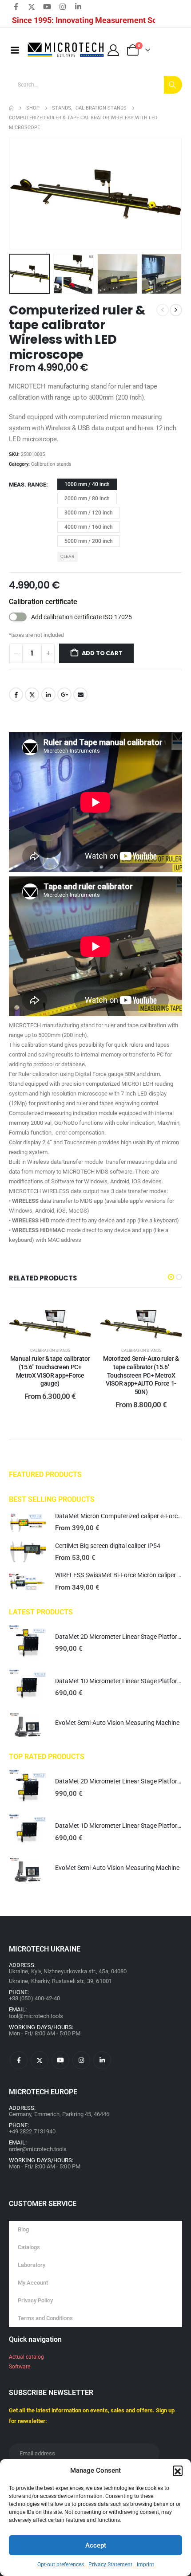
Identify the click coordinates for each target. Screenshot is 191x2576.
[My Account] (113, 50)
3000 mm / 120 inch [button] (89, 513)
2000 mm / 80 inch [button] (87, 499)
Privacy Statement (110, 2564)
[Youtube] (47, 7)
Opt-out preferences (61, 2564)
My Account (33, 2283)
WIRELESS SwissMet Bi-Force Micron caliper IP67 (123, 1575)
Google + (64, 695)
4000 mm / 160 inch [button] (89, 527)
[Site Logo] (66, 50)
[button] (178, 2470)
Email (80, 695)
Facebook (16, 695)
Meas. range (28, 485)
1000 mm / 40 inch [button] (87, 484)
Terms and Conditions (45, 2318)
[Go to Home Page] (11, 108)
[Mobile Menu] (15, 50)
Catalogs (29, 2247)
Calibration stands (51, 464)
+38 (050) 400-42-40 (34, 1998)
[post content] (50, 1318)
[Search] (173, 85)
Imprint (145, 2564)
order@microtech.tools (38, 2149)
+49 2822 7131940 (32, 2131)
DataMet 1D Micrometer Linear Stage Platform (119, 1681)
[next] (176, 310)
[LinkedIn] (78, 7)
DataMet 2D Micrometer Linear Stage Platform (119, 1637)
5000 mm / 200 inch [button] (89, 541)
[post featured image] (28, 1523)
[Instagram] (63, 7)
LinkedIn (48, 695)
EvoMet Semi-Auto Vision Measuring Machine (117, 1723)
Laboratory (32, 2265)
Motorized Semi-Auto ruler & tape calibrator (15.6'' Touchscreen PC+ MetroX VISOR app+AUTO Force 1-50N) (141, 1375)
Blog (23, 2229)
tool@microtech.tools (36, 2016)
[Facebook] (16, 7)
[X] (32, 7)
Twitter (32, 695)
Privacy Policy (35, 2300)
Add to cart (102, 653)
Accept (96, 2545)
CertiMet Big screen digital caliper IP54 (108, 1546)
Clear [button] (67, 556)
